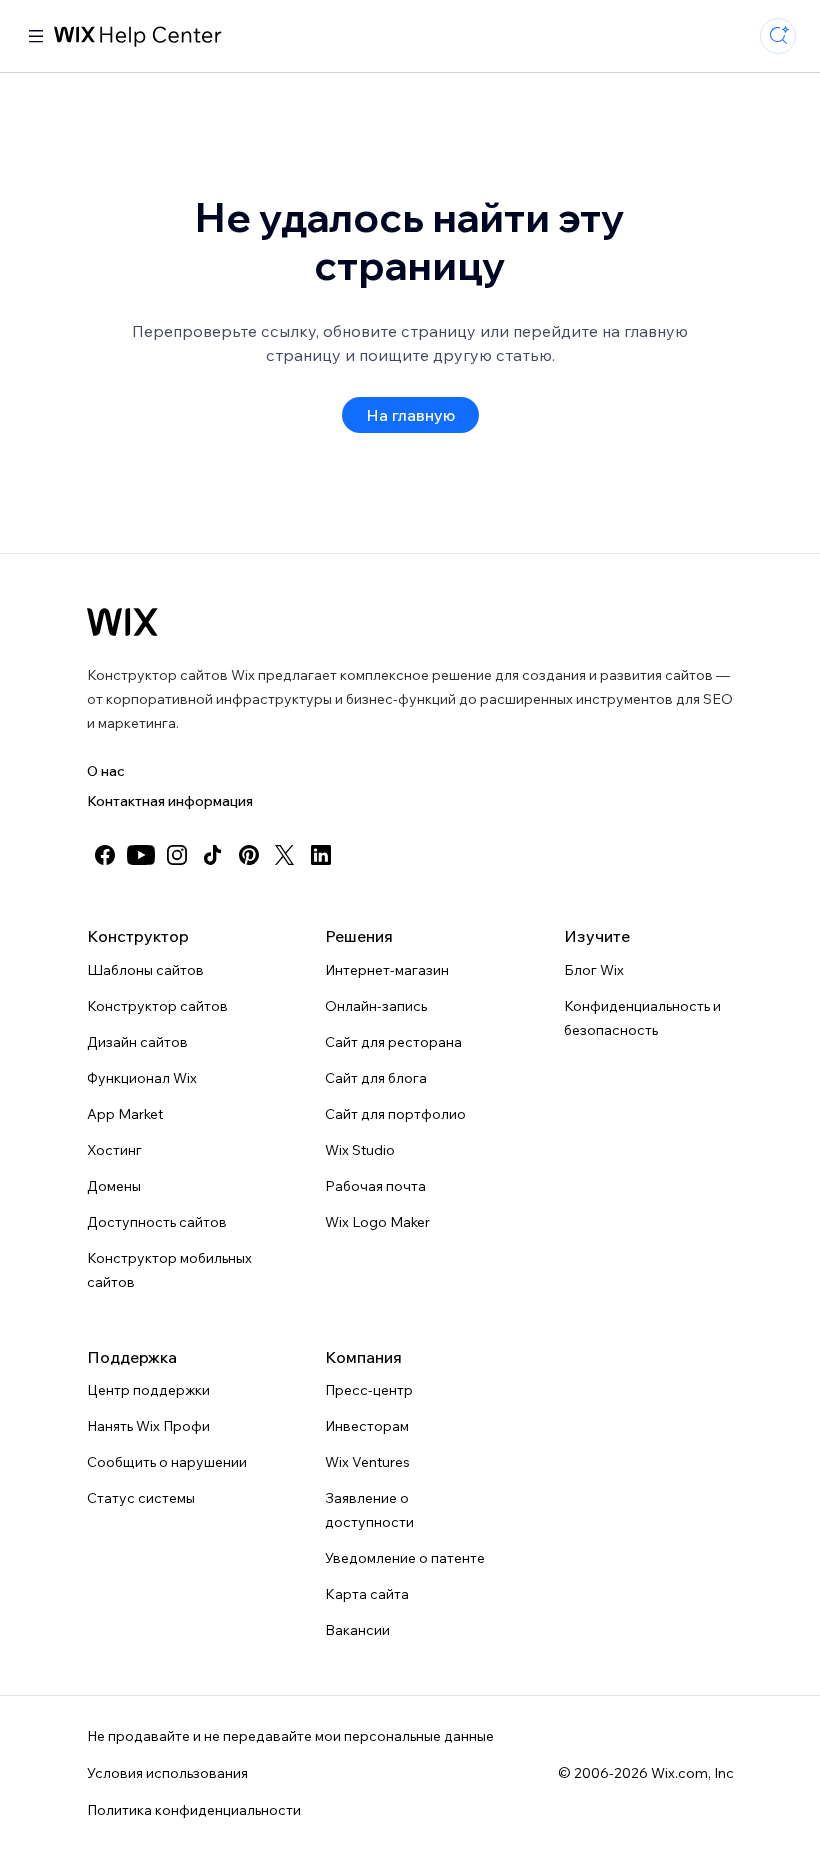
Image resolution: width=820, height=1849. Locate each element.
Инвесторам (367, 1426)
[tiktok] (213, 855)
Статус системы (141, 1498)
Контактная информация (170, 801)
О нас (106, 771)
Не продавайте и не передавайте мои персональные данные (290, 1736)
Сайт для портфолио (395, 1114)
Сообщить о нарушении (167, 1462)
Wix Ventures (367, 1462)
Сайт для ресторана (393, 1042)
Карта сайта (367, 1594)
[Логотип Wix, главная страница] (122, 622)
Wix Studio (360, 1150)
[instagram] (177, 855)
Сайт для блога (376, 1078)
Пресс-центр (369, 1390)
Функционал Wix (142, 1078)
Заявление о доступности (369, 1510)
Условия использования (167, 1773)
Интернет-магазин (387, 970)
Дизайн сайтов (137, 1042)
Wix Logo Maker (377, 1222)
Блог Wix (594, 970)
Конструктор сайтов (157, 1006)
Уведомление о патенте (405, 1558)
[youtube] (141, 855)
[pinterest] (249, 855)
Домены (114, 1186)
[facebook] (105, 855)
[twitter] (285, 855)
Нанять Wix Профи (148, 1426)
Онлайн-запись (376, 1006)
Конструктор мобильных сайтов (169, 1270)
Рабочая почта (375, 1186)
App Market (125, 1114)
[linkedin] (321, 855)
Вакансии (357, 1630)
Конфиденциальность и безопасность (642, 1018)
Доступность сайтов (157, 1222)
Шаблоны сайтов (145, 970)
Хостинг (114, 1150)
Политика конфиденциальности (194, 1810)
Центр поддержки (148, 1390)
